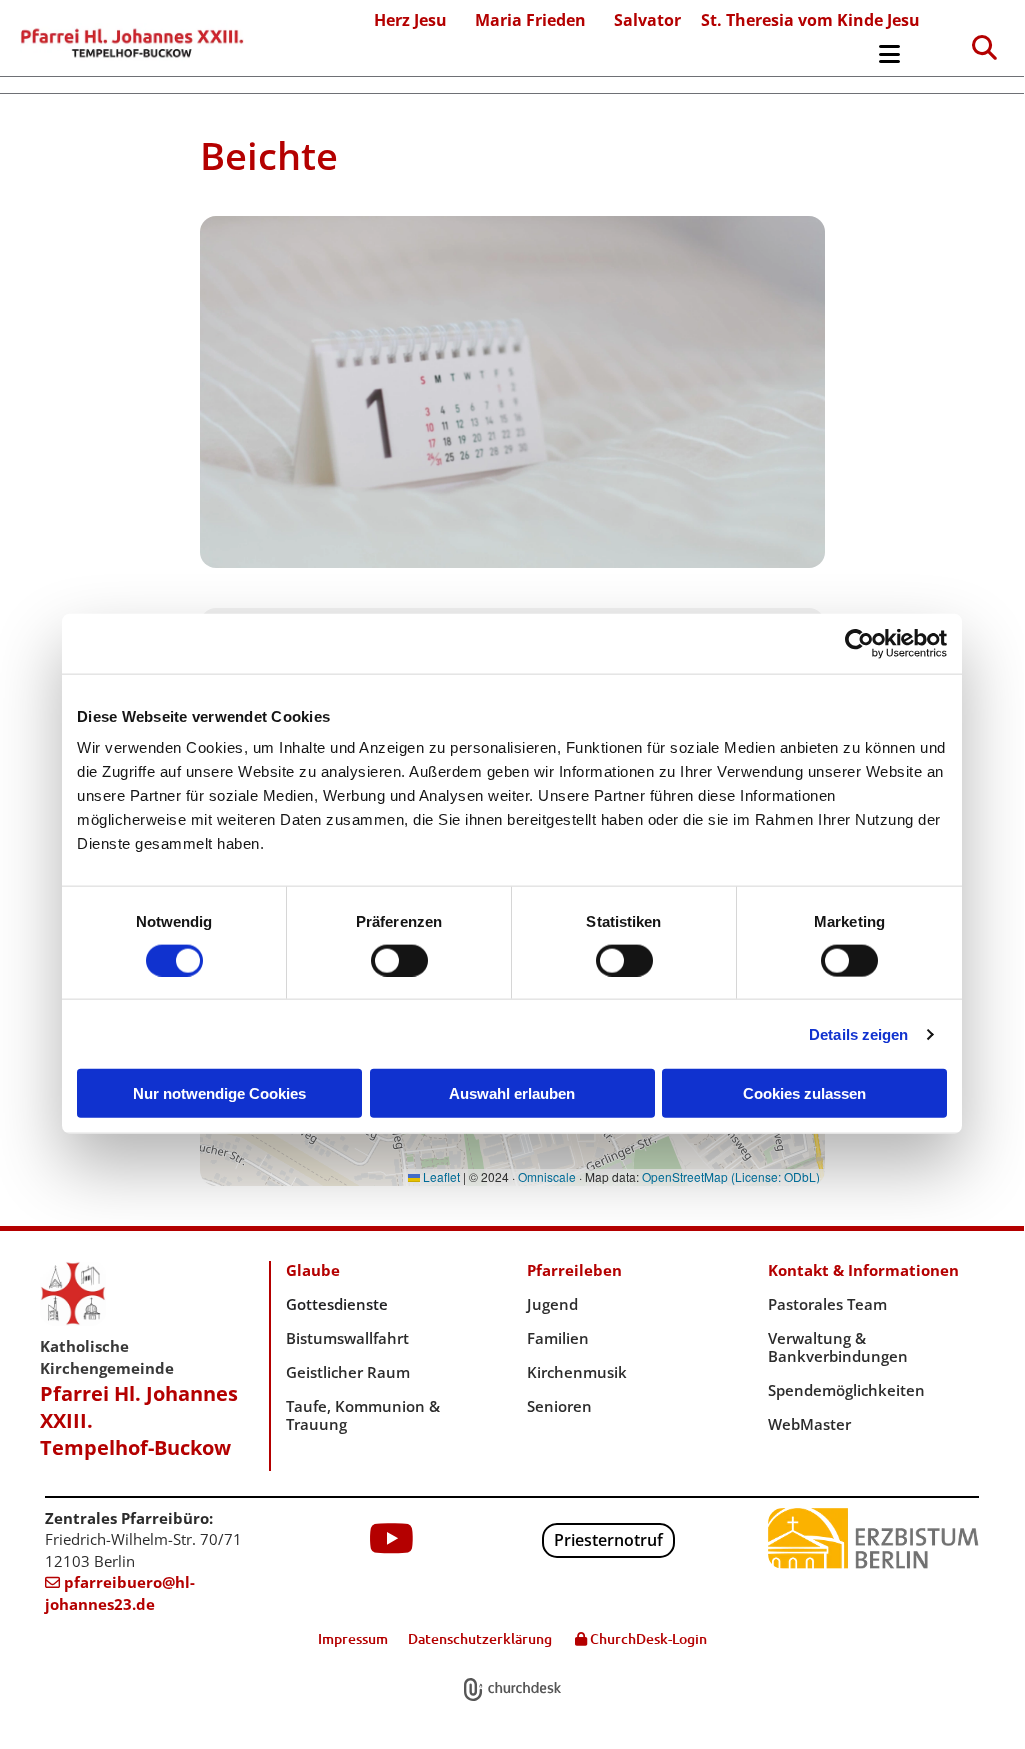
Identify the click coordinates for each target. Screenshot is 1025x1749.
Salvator (647, 20)
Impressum (353, 1638)
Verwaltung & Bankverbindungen (838, 1347)
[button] (597, 59)
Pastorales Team (827, 1304)
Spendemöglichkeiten (846, 1390)
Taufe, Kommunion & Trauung (363, 1415)
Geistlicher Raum (348, 1372)
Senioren (559, 1406)
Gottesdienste (337, 1304)
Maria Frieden (530, 20)
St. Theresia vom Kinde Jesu (810, 20)
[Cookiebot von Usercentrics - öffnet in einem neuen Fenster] (859, 643)
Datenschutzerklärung (480, 1638)
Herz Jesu (410, 20)
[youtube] (392, 1538)
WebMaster (809, 1424)
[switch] (399, 960)
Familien (558, 1338)
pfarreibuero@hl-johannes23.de (120, 1593)
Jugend (552, 1304)
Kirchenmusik (577, 1372)
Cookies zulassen (804, 1093)
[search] (985, 47)
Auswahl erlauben (512, 1093)
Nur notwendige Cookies (219, 1093)
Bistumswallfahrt (347, 1338)
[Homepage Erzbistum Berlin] (873, 1538)
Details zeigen (858, 1033)
